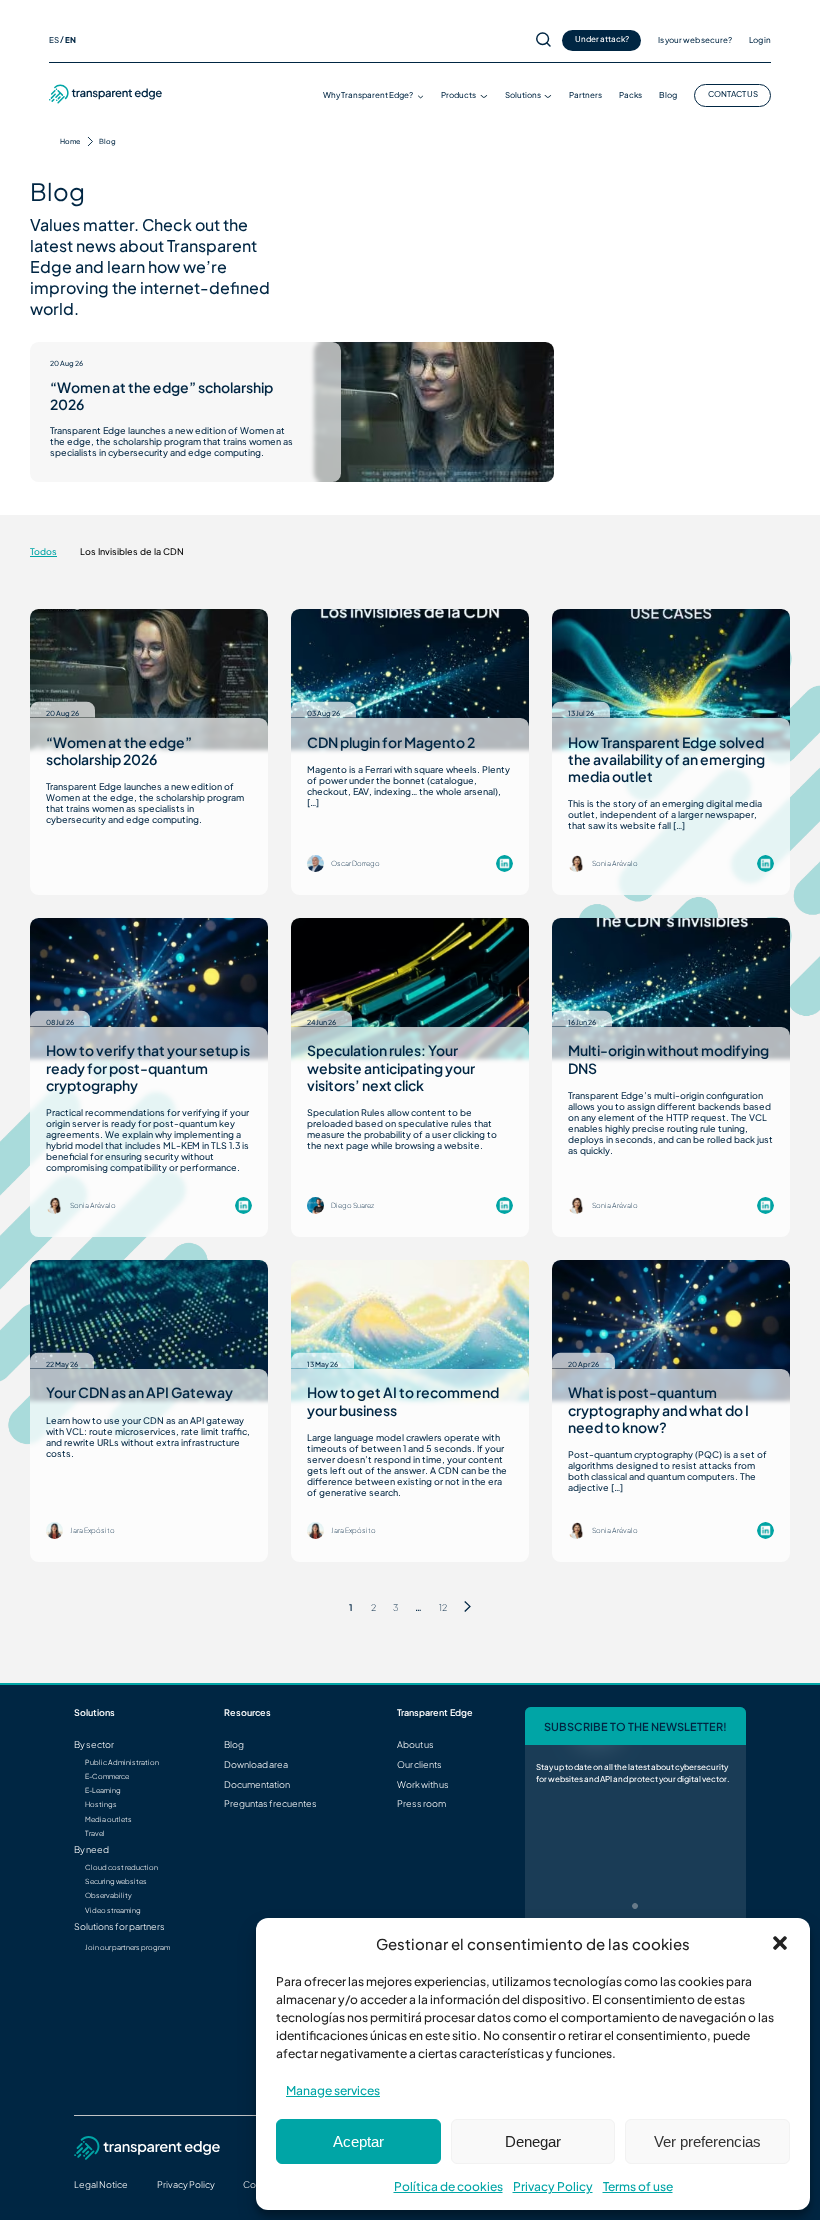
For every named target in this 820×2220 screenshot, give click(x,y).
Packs (630, 95)
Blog (668, 95)
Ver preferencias (707, 2141)
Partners (585, 95)
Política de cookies (448, 2186)
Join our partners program (127, 1948)
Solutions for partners (119, 1926)
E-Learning (103, 1791)
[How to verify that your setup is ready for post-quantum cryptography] (149, 988)
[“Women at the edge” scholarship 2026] (434, 412)
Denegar (533, 2141)
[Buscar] (543, 40)
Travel (95, 1834)
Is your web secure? (695, 40)
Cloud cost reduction (121, 1868)
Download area (256, 1764)
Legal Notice (101, 2184)
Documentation (257, 1784)
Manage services (333, 2090)
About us (415, 1744)
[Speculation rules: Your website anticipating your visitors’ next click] (410, 988)
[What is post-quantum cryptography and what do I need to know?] (671, 1330)
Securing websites (116, 1882)
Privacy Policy (553, 2186)
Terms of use (638, 2186)
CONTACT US (733, 94)
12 (443, 1607)
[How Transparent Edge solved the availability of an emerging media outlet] (671, 679)
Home (70, 141)
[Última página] (467, 1607)
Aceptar (358, 2141)
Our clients (419, 1764)
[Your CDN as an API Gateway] (149, 1330)
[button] (780, 1943)
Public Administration (122, 1763)
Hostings (101, 1805)
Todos (43, 551)
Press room (421, 1803)
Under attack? (602, 39)
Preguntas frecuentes (270, 1803)
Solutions (523, 95)
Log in (760, 40)
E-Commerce (107, 1777)
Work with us (423, 1784)
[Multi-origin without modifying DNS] (671, 988)
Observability (108, 1896)
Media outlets (108, 1820)
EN (70, 40)
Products (458, 95)
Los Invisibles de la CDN (132, 551)
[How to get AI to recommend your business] (410, 1330)
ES (54, 40)
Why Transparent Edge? (368, 95)
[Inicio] (106, 101)
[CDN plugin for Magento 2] (410, 679)
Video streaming (113, 1911)
